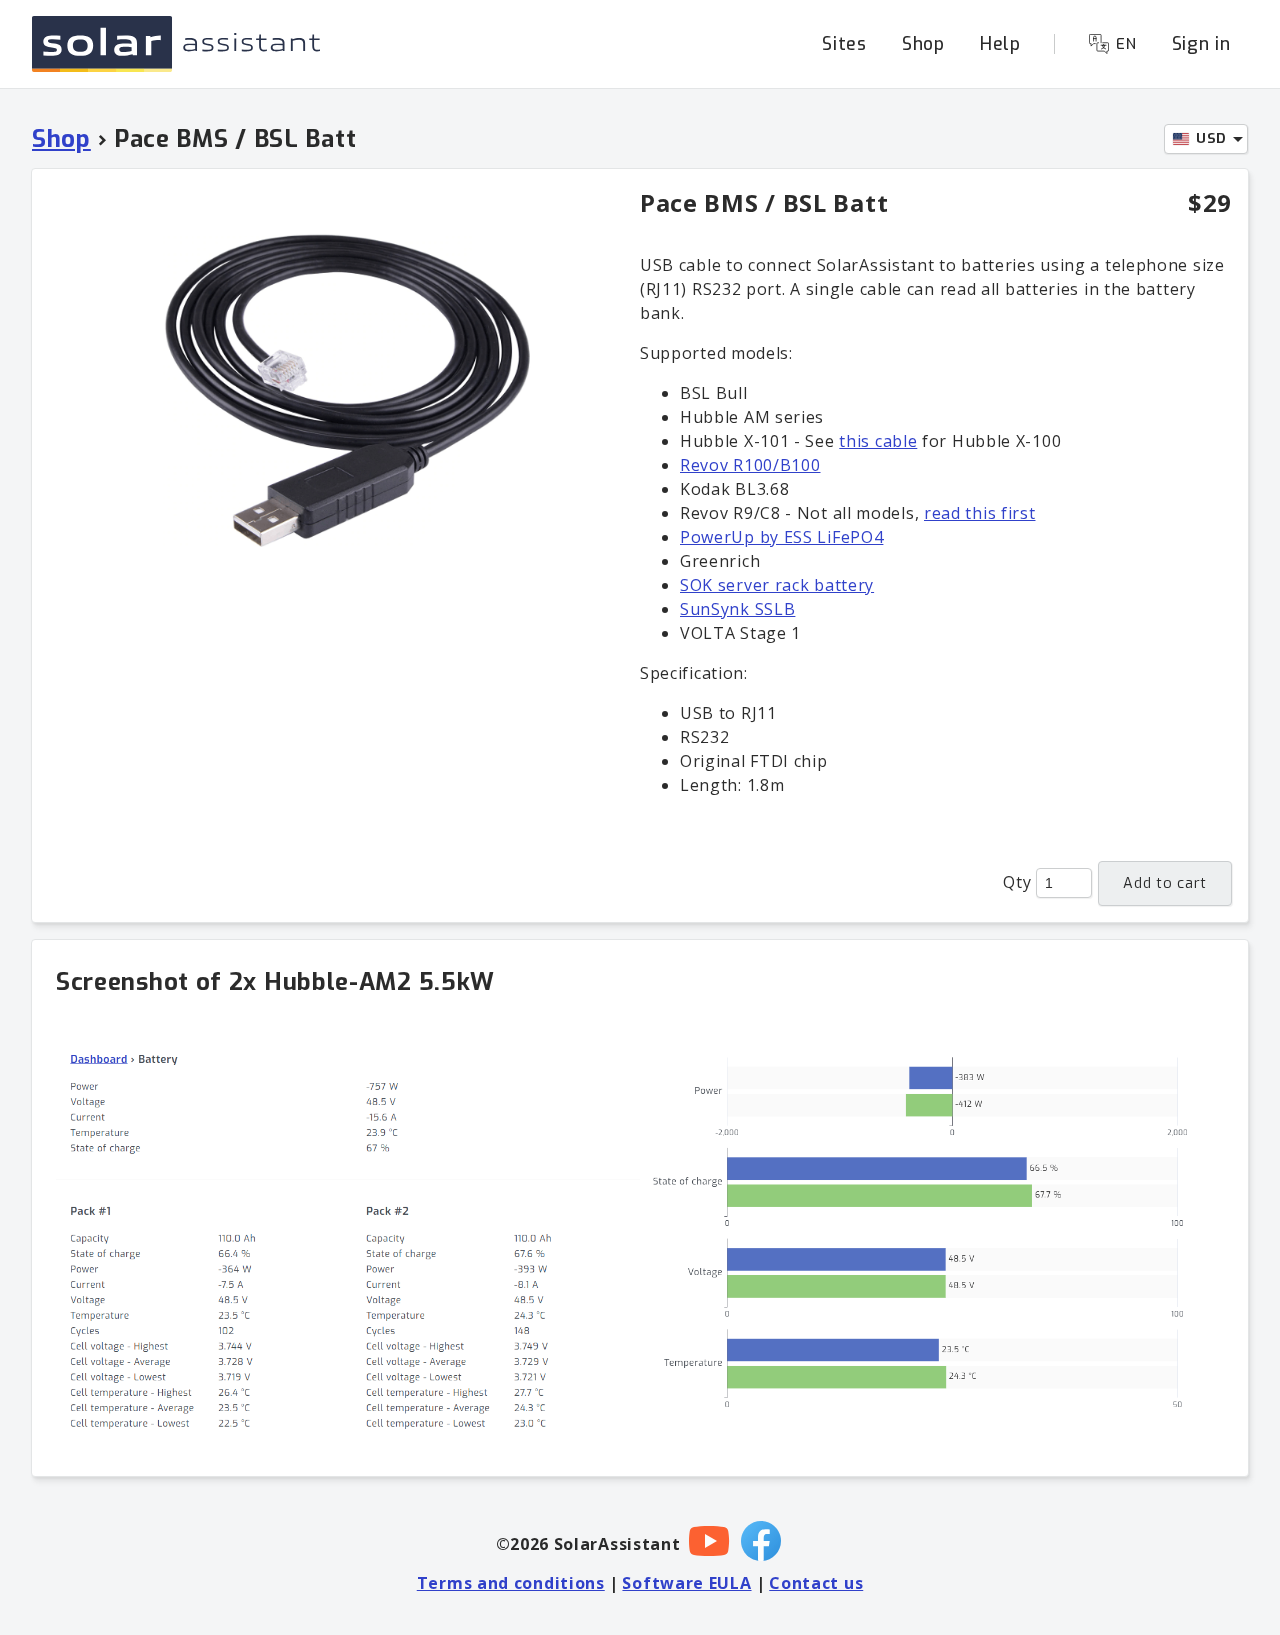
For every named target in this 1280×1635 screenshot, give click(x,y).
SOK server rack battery (777, 585)
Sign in (1201, 44)
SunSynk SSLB (737, 609)
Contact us (816, 1583)
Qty (1017, 882)
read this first (980, 513)
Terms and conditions (511, 1583)
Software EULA (686, 1583)
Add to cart (1165, 883)
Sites (844, 44)
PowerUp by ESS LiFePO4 (781, 537)
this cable (878, 441)
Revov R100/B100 (750, 465)
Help (1000, 44)
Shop (923, 44)
